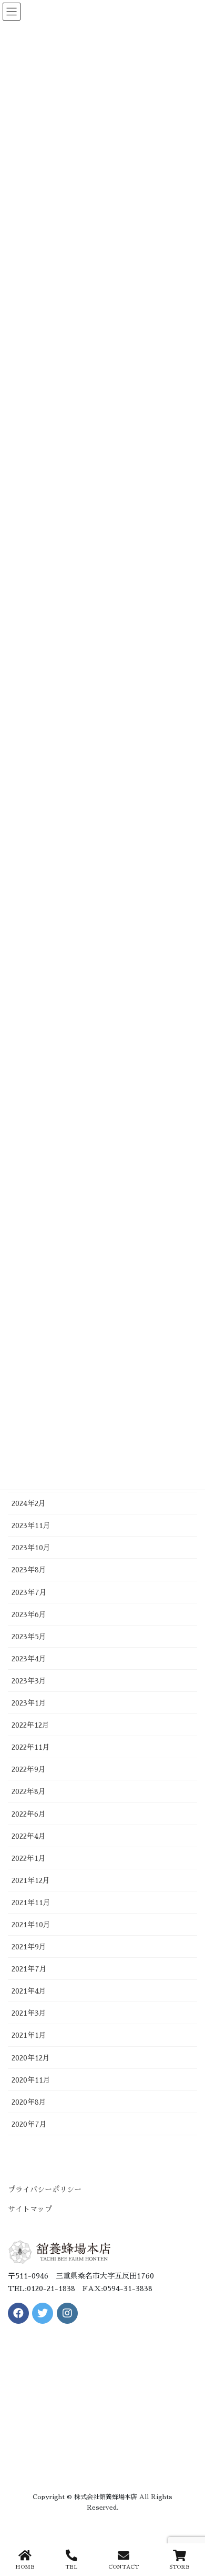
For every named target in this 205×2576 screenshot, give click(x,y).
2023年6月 (29, 1614)
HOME (25, 2567)
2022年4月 (29, 1836)
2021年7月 (29, 1969)
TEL (71, 2567)
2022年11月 (31, 1747)
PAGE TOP (187, 2529)
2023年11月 (31, 1525)
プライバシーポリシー (45, 2189)
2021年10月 (31, 1925)
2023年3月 (29, 1681)
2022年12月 (30, 1725)
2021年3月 (29, 2013)
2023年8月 (29, 1570)
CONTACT (124, 2567)
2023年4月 (29, 1659)
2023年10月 (31, 1548)
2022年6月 (29, 1814)
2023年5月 (29, 1637)
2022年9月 (29, 1769)
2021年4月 (29, 1991)
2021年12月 (31, 1880)
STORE (180, 2567)
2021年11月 (31, 1903)
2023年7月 (29, 1592)
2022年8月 (29, 1791)
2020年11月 (31, 2080)
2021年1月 (29, 2035)
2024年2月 (29, 1503)
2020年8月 (29, 2102)
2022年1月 (29, 1858)
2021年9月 (29, 1947)
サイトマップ (30, 2209)
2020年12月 (31, 2058)
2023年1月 (29, 1703)
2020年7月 (29, 2124)
